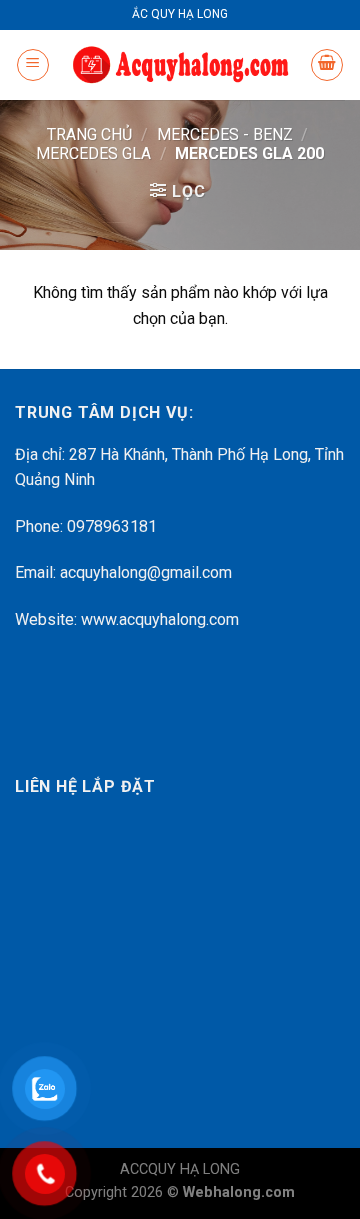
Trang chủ (89, 134)
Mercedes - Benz (225, 134)
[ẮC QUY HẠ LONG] (180, 65)
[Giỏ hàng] (327, 65)
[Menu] (33, 65)
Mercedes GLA (93, 153)
